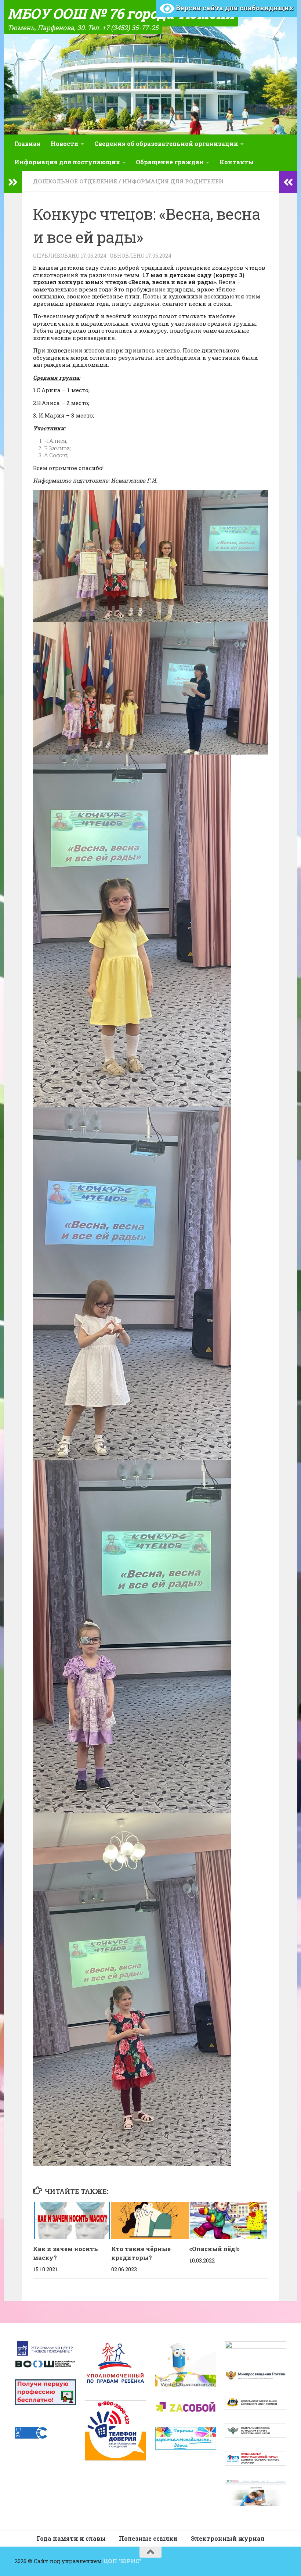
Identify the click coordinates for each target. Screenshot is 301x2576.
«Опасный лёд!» (215, 2249)
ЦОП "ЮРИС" (122, 2561)
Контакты (237, 162)
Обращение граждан (170, 162)
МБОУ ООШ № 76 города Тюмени (121, 13)
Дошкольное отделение (75, 181)
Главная (27, 144)
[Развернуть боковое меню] (13, 182)
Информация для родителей (173, 181)
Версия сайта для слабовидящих (234, 8)
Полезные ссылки (148, 2538)
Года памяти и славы (71, 2538)
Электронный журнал (228, 2538)
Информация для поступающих (67, 162)
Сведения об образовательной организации (166, 144)
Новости (65, 144)
